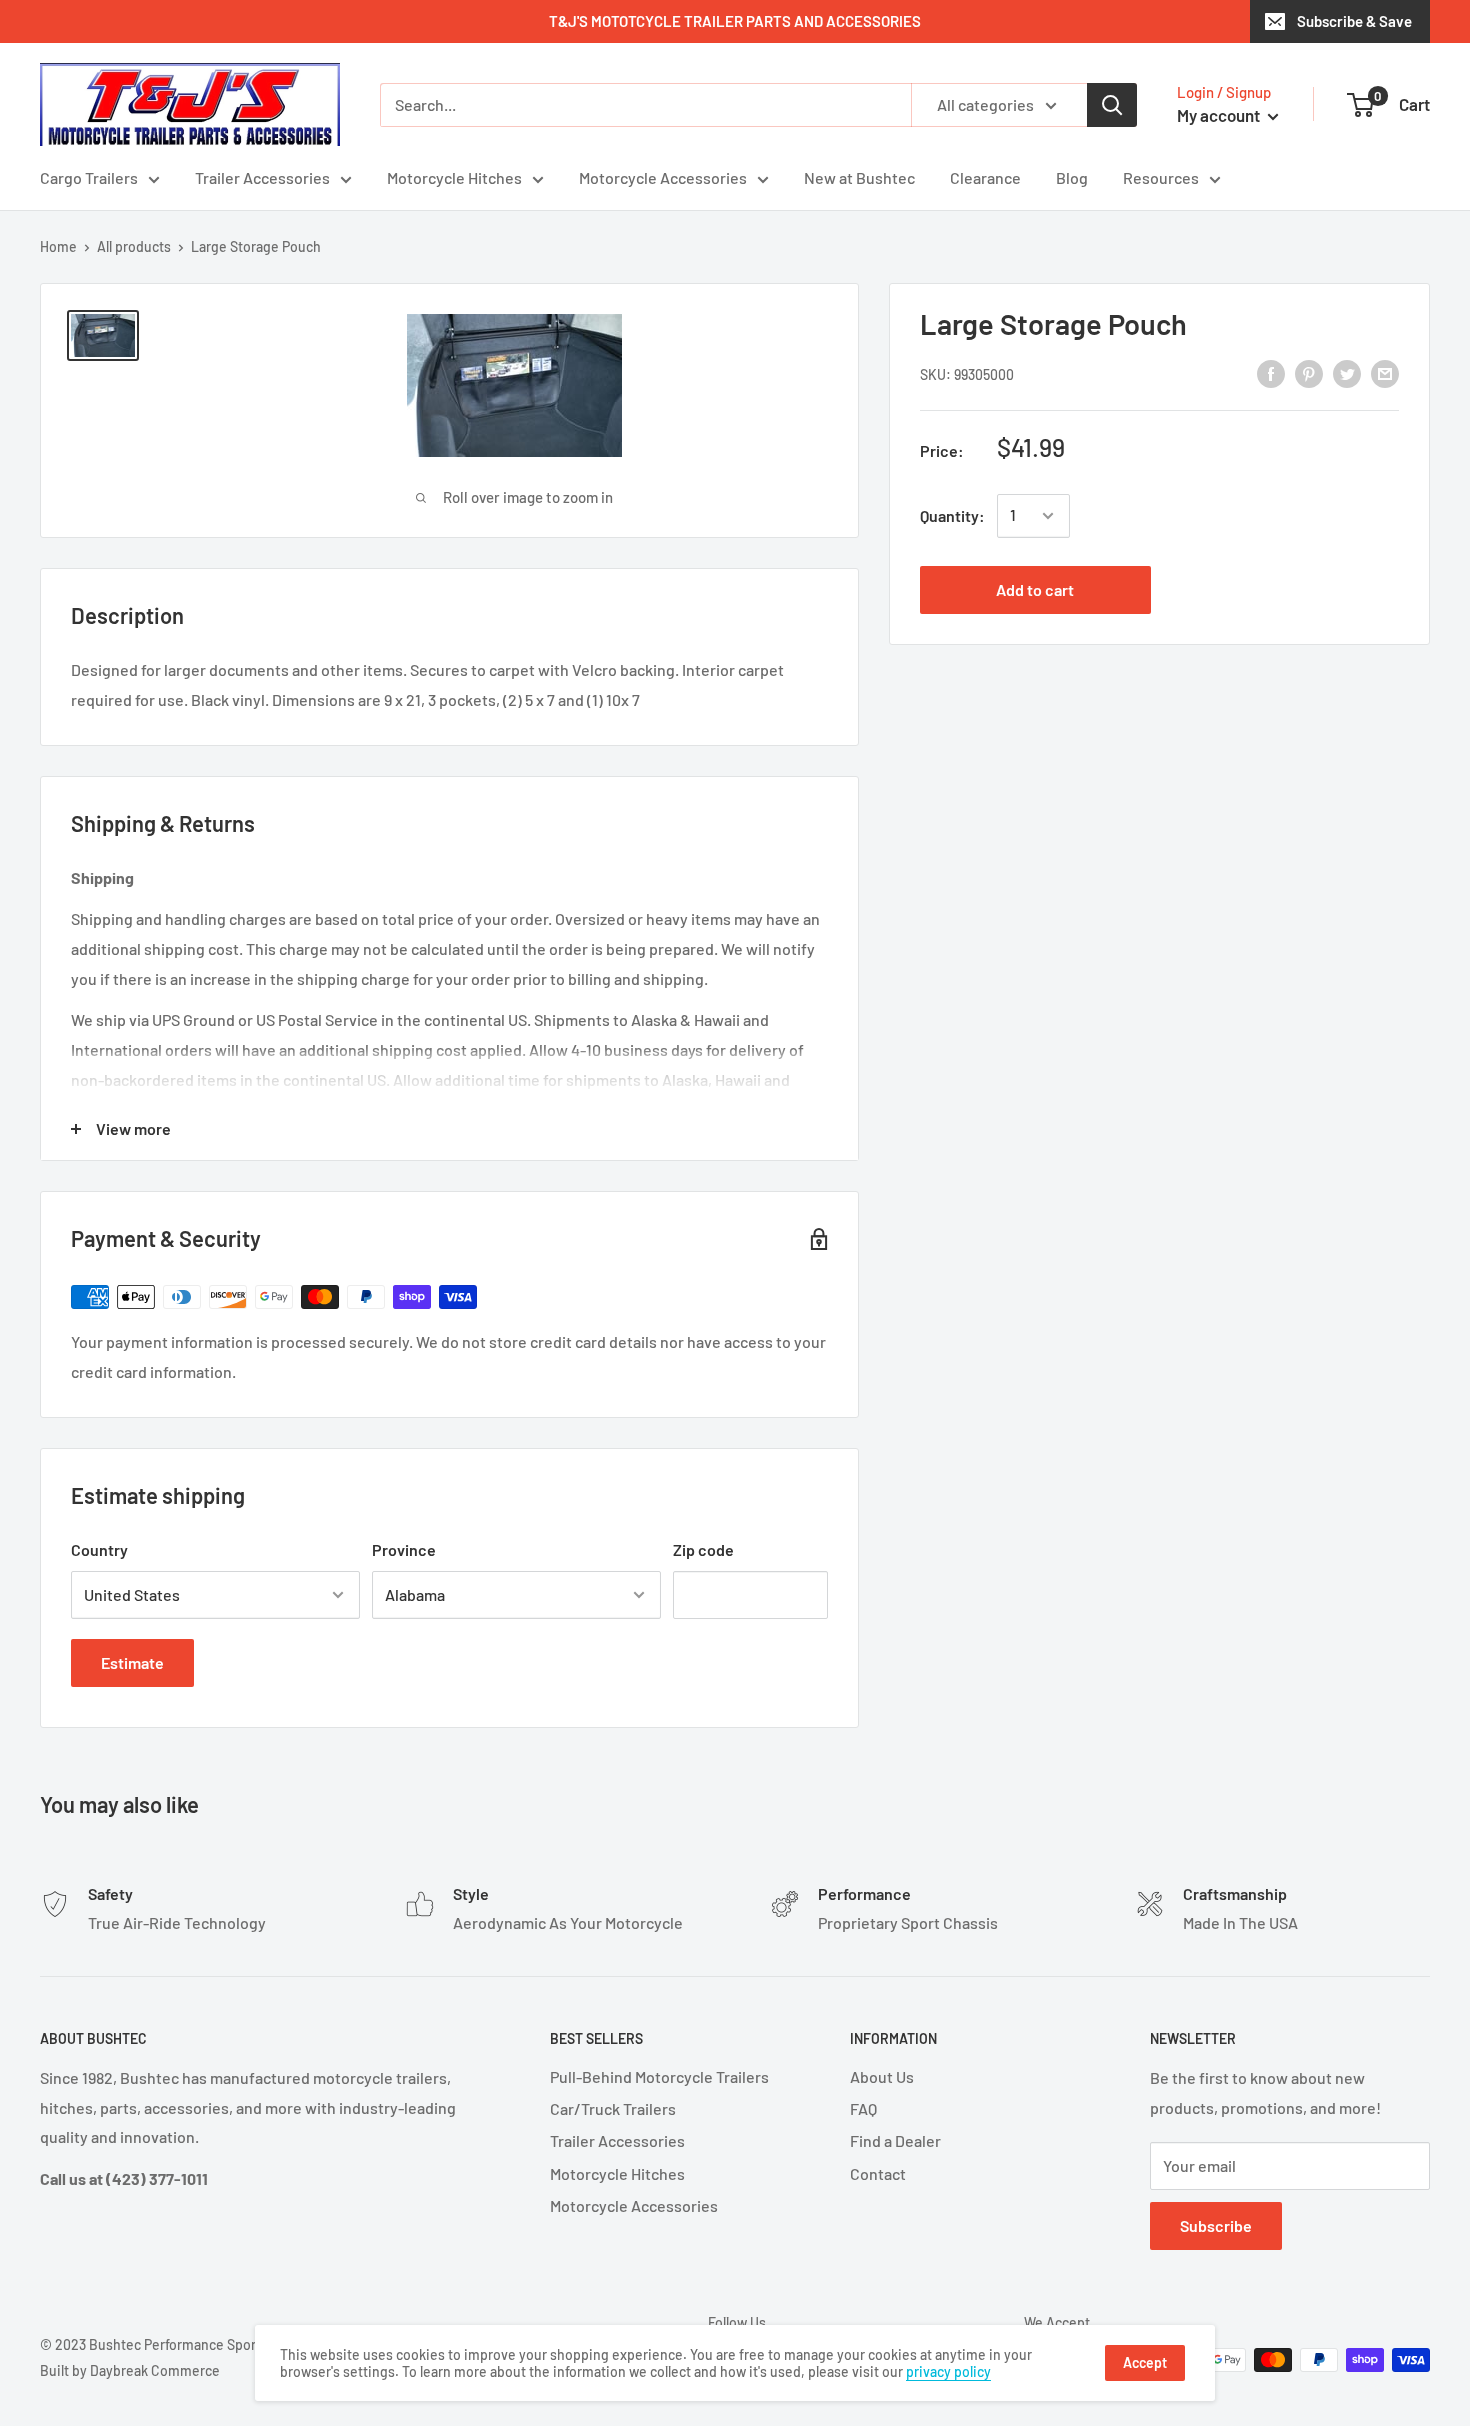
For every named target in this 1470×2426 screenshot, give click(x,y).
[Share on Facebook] (1271, 372)
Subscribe (1216, 2225)
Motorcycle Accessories (663, 177)
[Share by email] (1385, 372)
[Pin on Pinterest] (1309, 372)
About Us (882, 2076)
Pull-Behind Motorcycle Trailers (659, 2076)
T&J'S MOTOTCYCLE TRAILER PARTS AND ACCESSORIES (735, 21)
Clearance (985, 177)
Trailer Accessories (262, 177)
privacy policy (948, 2371)
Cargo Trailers (89, 177)
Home (58, 246)
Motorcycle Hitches (454, 177)
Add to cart (1035, 589)
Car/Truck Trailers (613, 2108)
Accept (1145, 2362)
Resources (1161, 177)
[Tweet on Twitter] (1347, 372)
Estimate (132, 1662)
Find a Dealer (895, 2140)
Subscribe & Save (1354, 21)
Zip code (703, 1549)
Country (99, 1549)
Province (404, 1549)
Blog (1072, 177)
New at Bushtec (859, 177)
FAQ (863, 2108)
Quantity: (952, 515)
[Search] (1112, 105)
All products (134, 246)
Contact (878, 2173)
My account (1220, 115)
